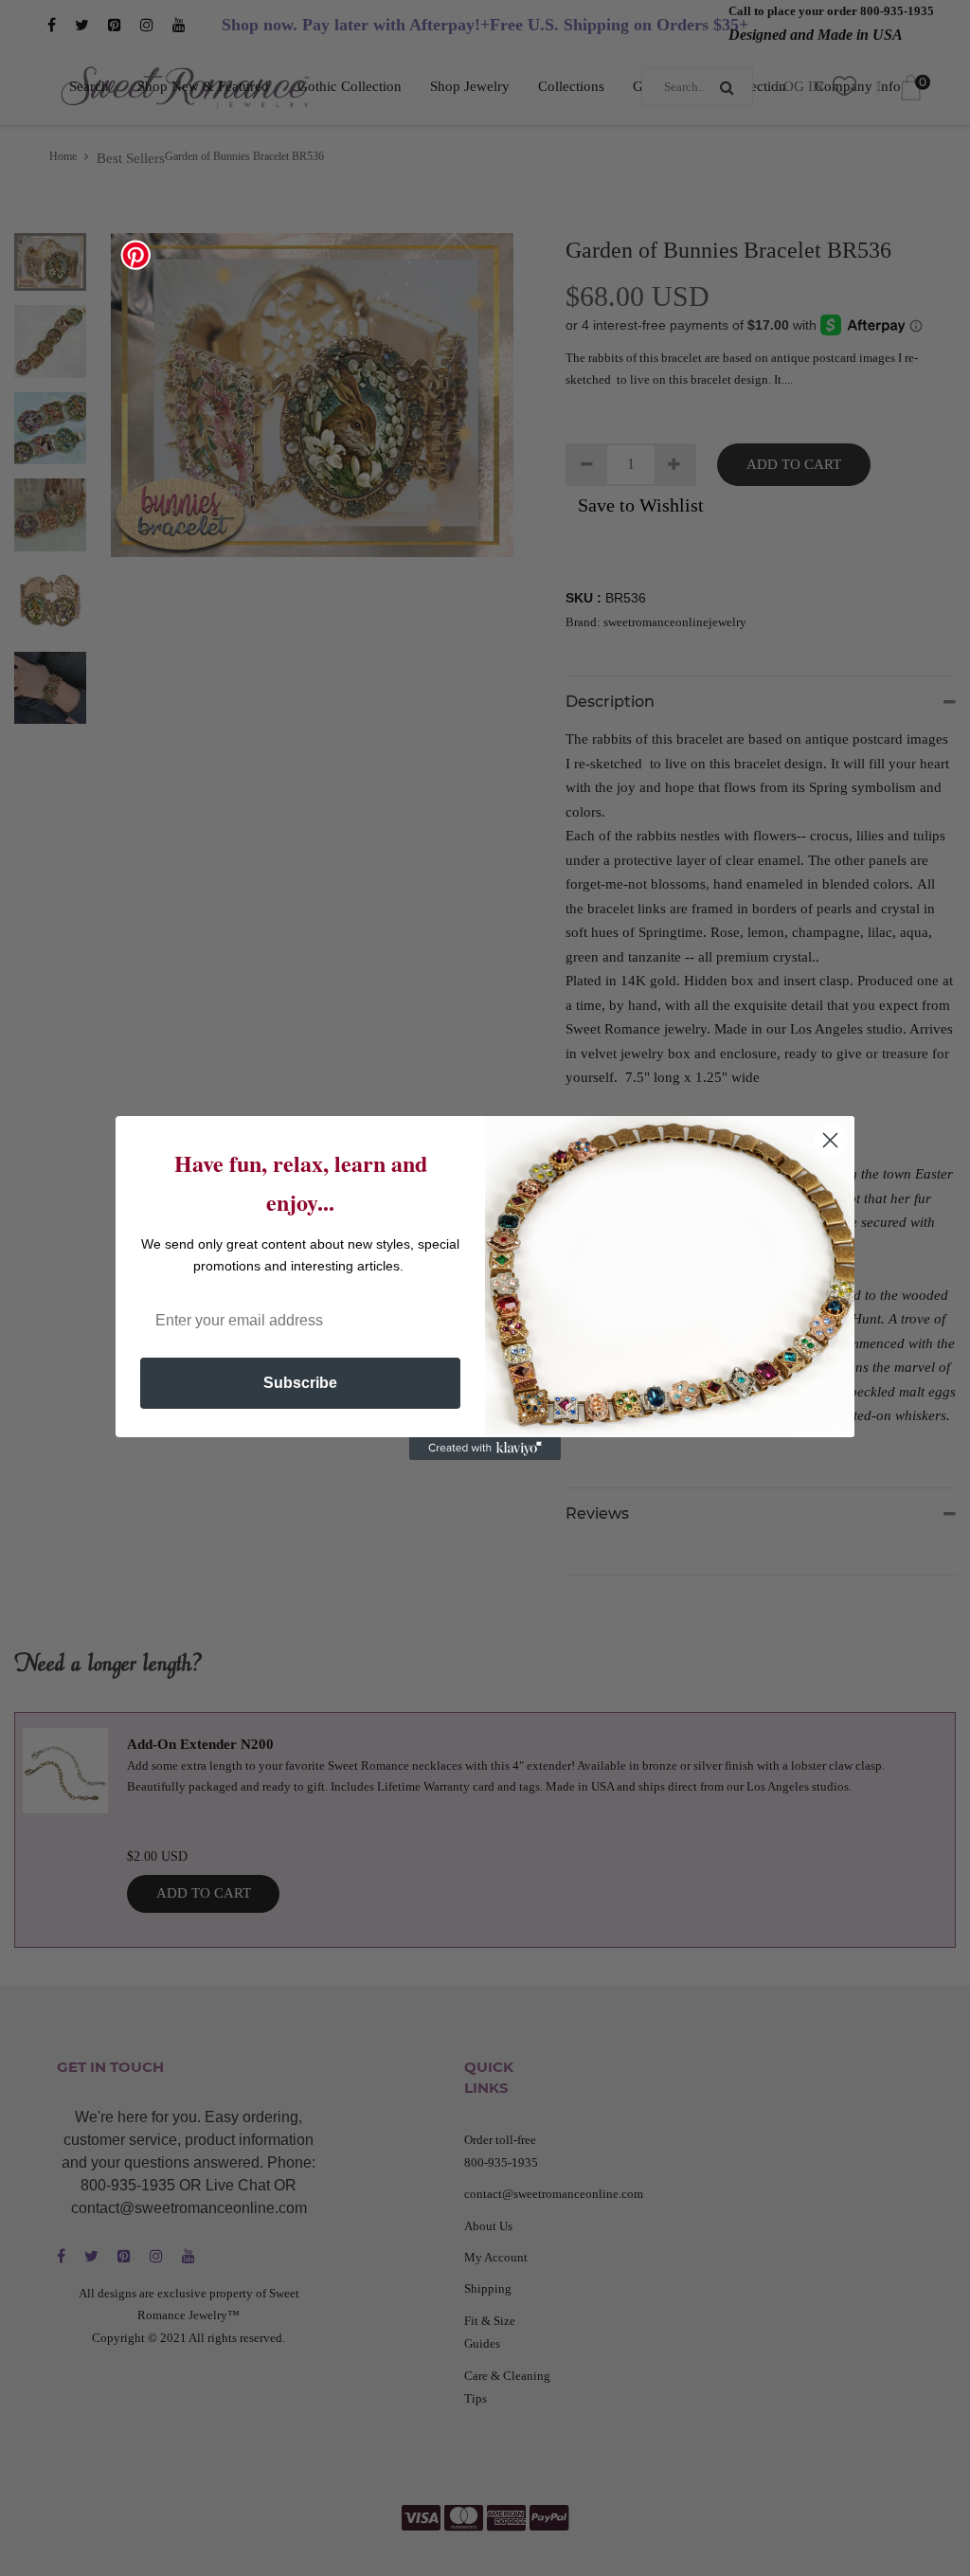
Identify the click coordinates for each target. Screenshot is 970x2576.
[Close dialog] (830, 1140)
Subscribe (300, 1383)
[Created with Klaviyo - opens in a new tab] (485, 1449)
